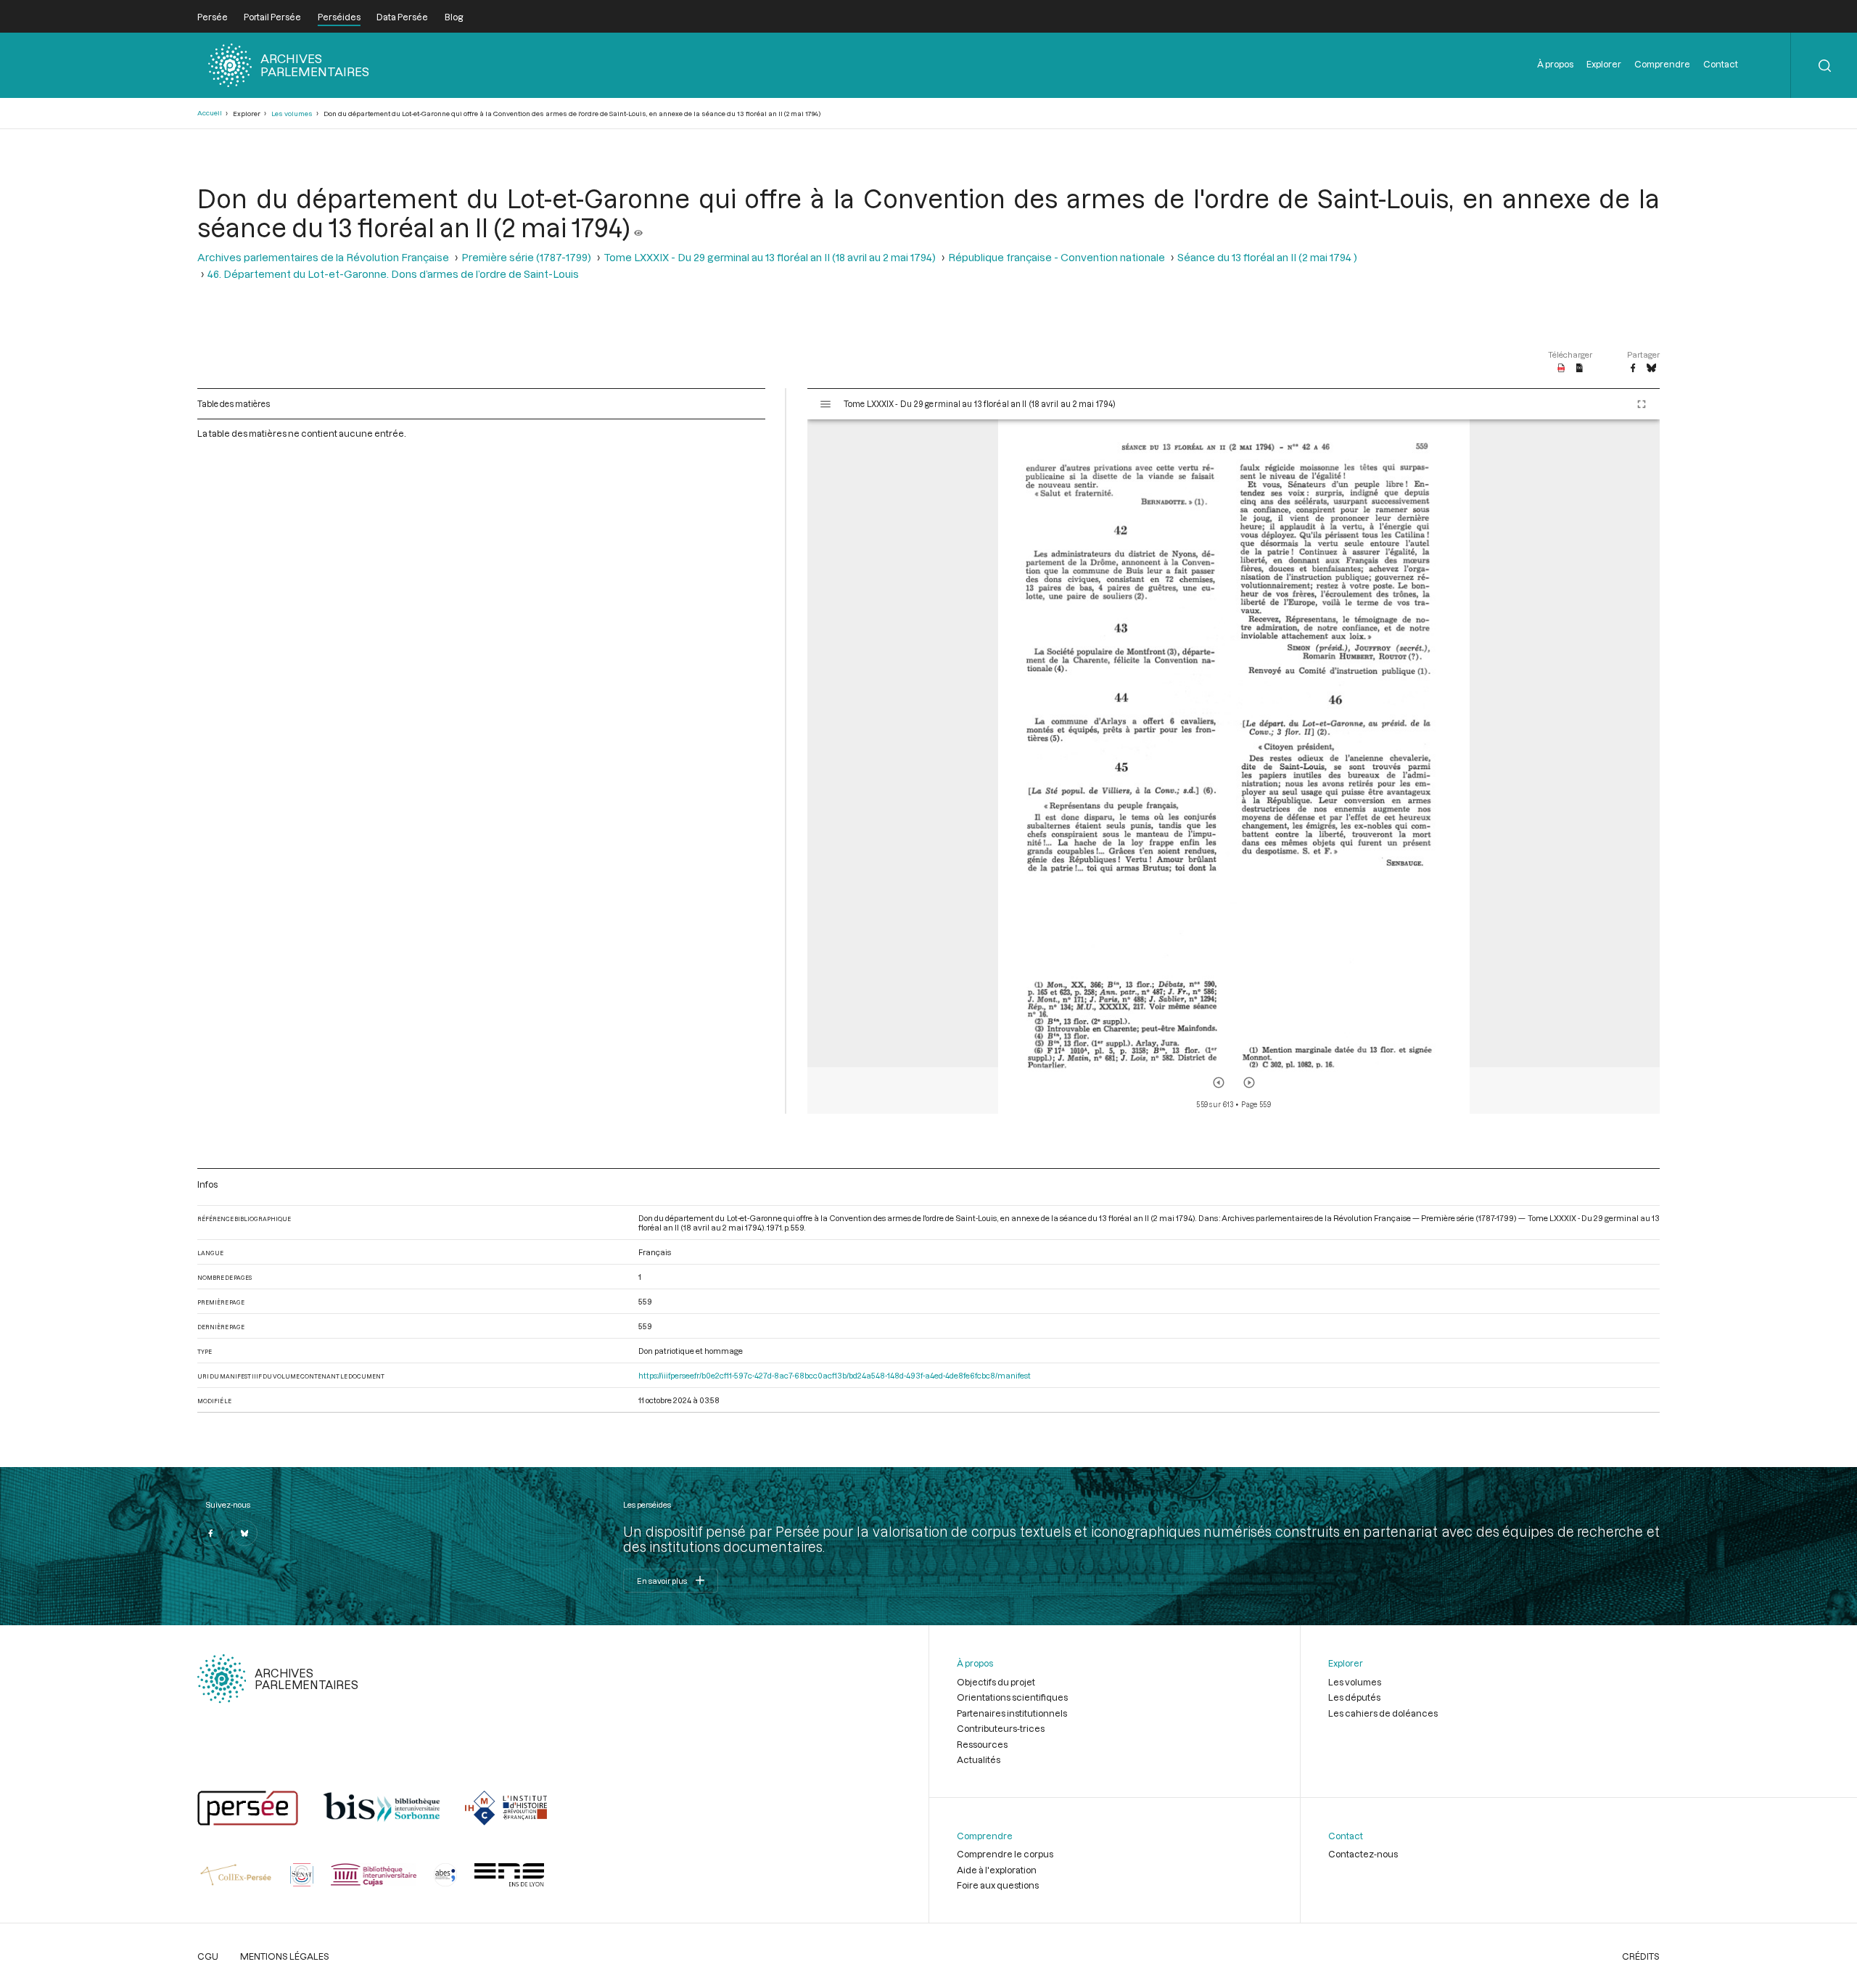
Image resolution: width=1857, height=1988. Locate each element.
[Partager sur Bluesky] (1651, 369)
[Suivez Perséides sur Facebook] (210, 1533)
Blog (454, 17)
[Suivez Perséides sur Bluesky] (244, 1533)
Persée (213, 17)
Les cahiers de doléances (1383, 1713)
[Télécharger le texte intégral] (1580, 369)
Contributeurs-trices (1001, 1728)
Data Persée (402, 17)
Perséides (339, 17)
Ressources (982, 1744)
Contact (1721, 64)
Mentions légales (285, 1956)
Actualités (979, 1759)
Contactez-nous (1363, 1854)
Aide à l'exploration (997, 1870)
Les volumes (292, 114)
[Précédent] (1219, 1083)
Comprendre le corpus (1005, 1854)
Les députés (1354, 1697)
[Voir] (638, 227)
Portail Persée (272, 17)
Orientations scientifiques (1012, 1697)
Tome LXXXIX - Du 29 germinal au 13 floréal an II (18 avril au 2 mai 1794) (770, 257)
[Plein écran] (1642, 404)
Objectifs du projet (996, 1682)
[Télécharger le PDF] (1561, 369)
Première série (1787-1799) (526, 257)
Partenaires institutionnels (1012, 1713)
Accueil (210, 113)
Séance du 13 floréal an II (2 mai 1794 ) (1267, 257)
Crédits (1641, 1956)
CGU (208, 1956)
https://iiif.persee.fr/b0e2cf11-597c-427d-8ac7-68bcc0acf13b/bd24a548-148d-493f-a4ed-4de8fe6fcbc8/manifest (835, 1375)
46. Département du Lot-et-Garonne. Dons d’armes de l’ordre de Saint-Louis (393, 274)
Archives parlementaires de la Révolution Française (323, 257)
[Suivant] (1249, 1083)
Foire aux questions (998, 1885)
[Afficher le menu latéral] (825, 404)
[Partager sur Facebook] (1633, 369)
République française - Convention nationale (1057, 257)
